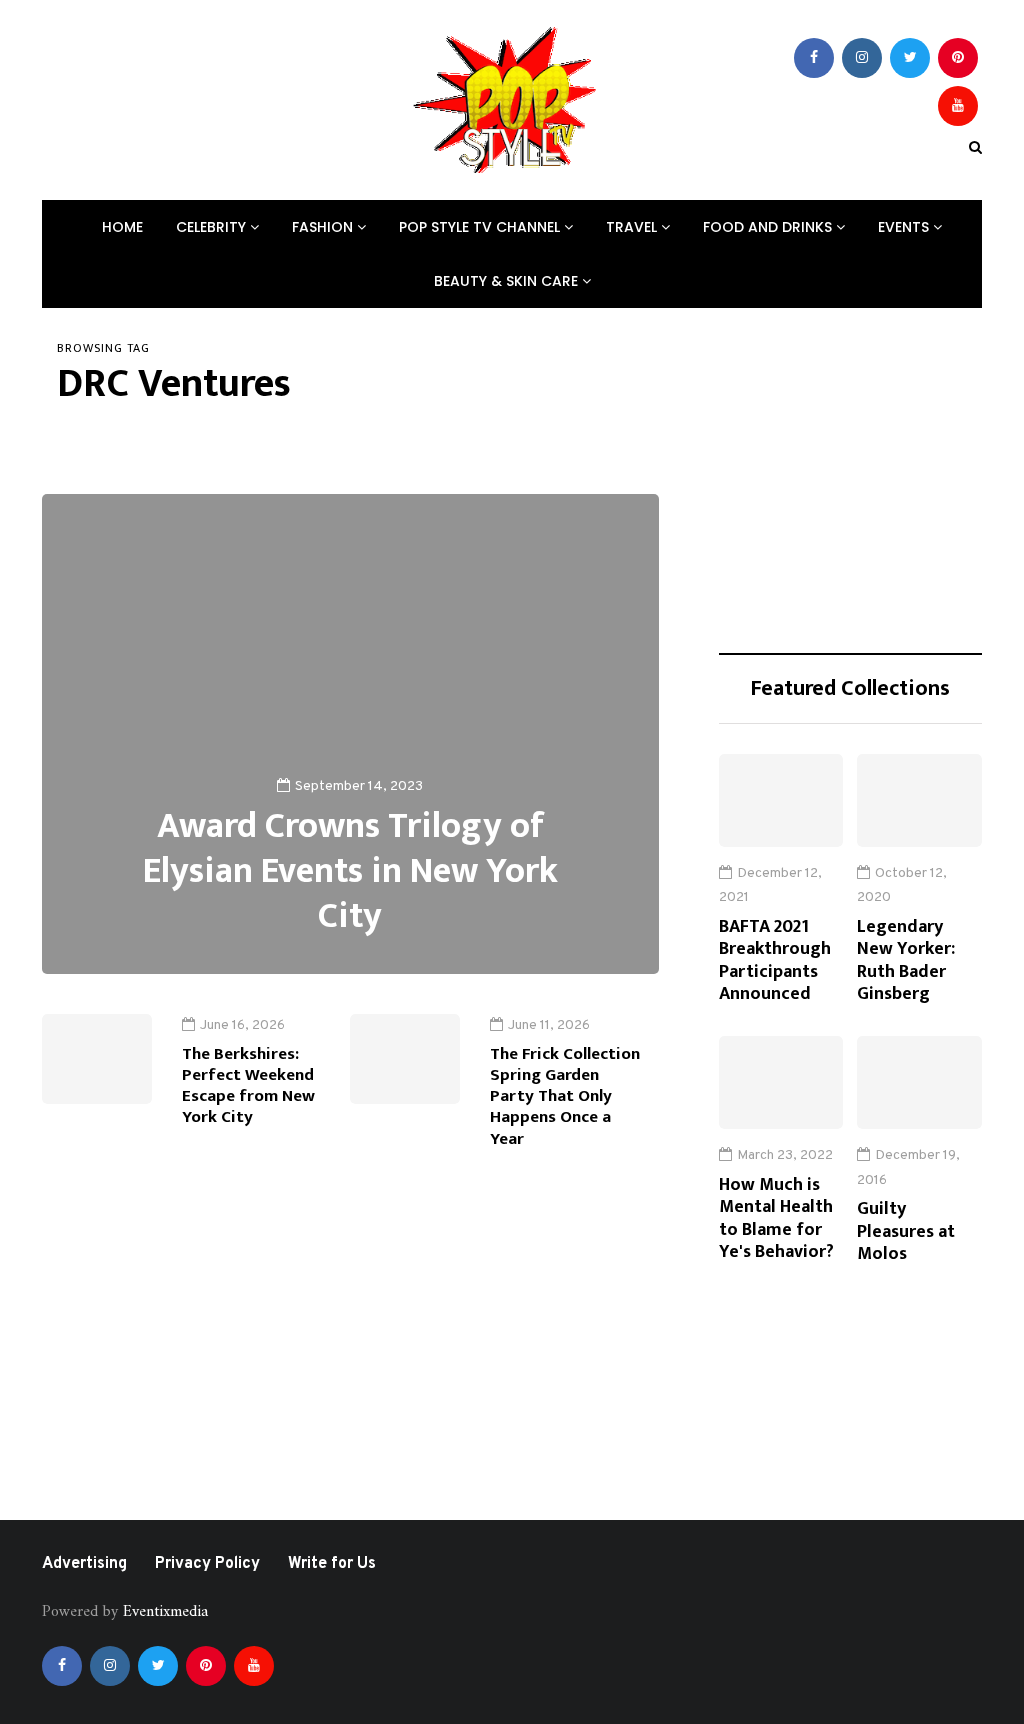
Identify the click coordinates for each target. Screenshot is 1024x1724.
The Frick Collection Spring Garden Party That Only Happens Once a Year (565, 1096)
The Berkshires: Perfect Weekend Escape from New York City (248, 1086)
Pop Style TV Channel (481, 227)
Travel (633, 227)
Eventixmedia (165, 1612)
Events (905, 227)
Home (122, 227)
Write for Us (332, 1564)
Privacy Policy (207, 1564)
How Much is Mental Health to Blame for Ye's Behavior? (776, 1219)
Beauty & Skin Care (508, 281)
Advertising (84, 1564)
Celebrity (213, 227)
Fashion (324, 227)
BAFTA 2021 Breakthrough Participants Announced (775, 961)
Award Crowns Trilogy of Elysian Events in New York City (350, 871)
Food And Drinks (769, 227)
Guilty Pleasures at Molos (906, 1231)
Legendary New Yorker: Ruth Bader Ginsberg (906, 961)
